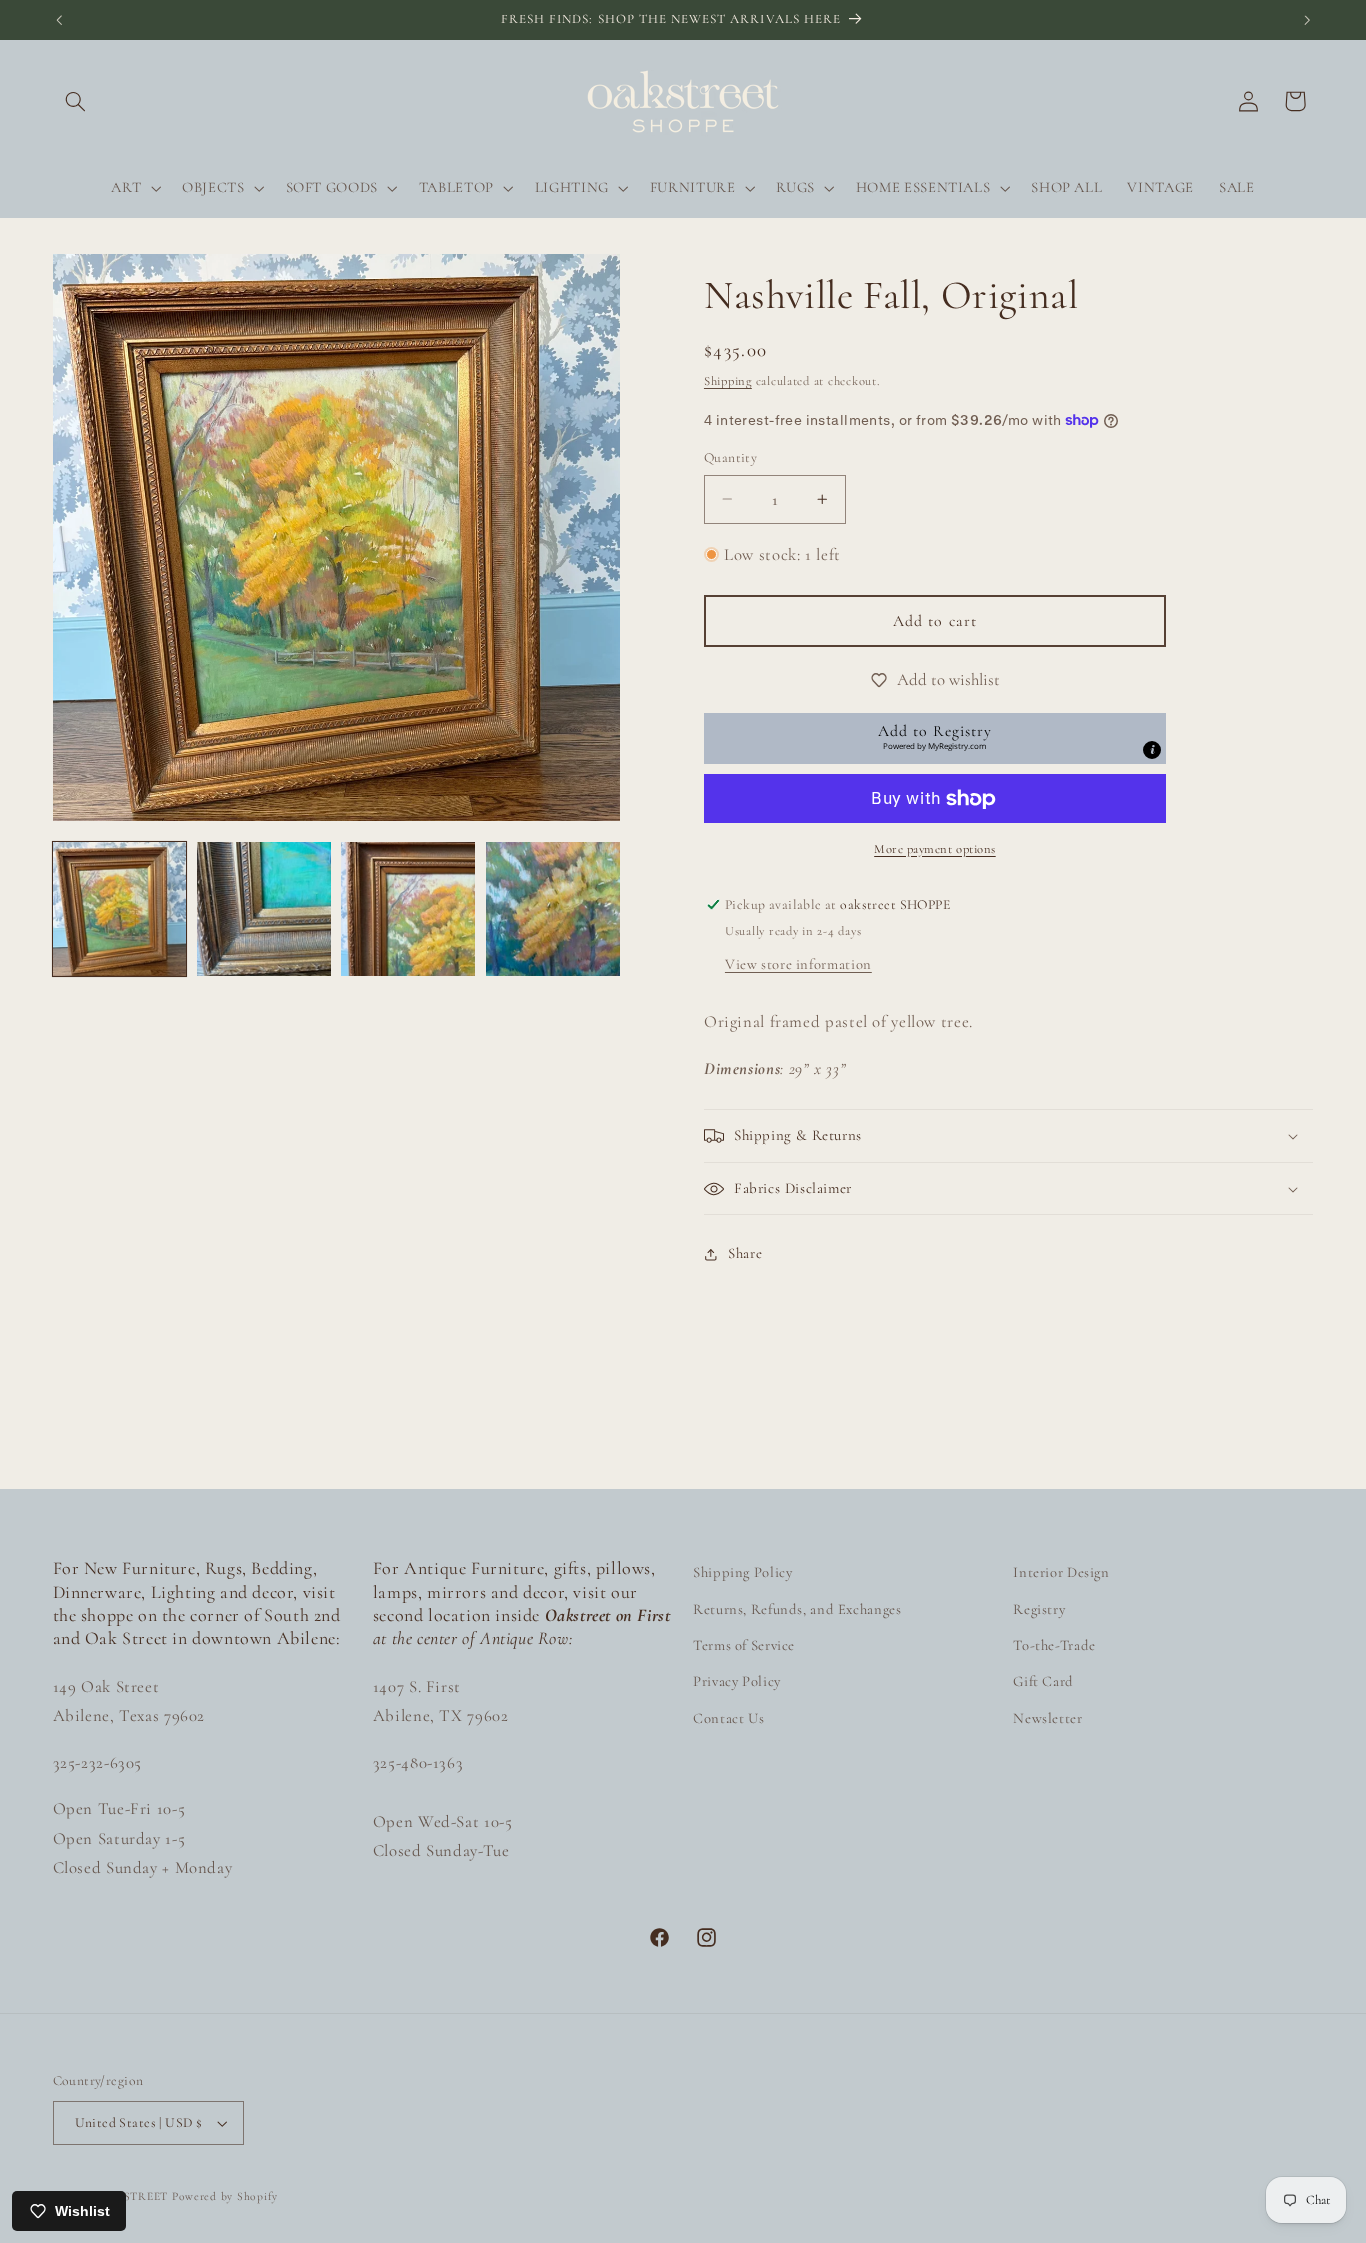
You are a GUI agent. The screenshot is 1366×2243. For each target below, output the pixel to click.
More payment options (935, 849)
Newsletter (1047, 1718)
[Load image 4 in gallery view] (553, 909)
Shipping (728, 381)
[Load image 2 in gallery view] (264, 909)
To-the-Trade (1054, 1645)
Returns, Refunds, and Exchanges (797, 1609)
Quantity (730, 457)
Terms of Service (744, 1645)
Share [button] (745, 1253)
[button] (76, 101)
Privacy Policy (737, 1681)
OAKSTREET (132, 2196)
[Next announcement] (1307, 20)
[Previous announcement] (59, 20)
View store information (798, 964)
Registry (1039, 1609)
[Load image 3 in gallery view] (408, 909)
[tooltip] (1152, 750)
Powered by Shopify (225, 2196)
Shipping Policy (742, 1572)
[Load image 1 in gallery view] (120, 909)
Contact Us (728, 1718)
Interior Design (1061, 1572)
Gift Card (1043, 1681)
